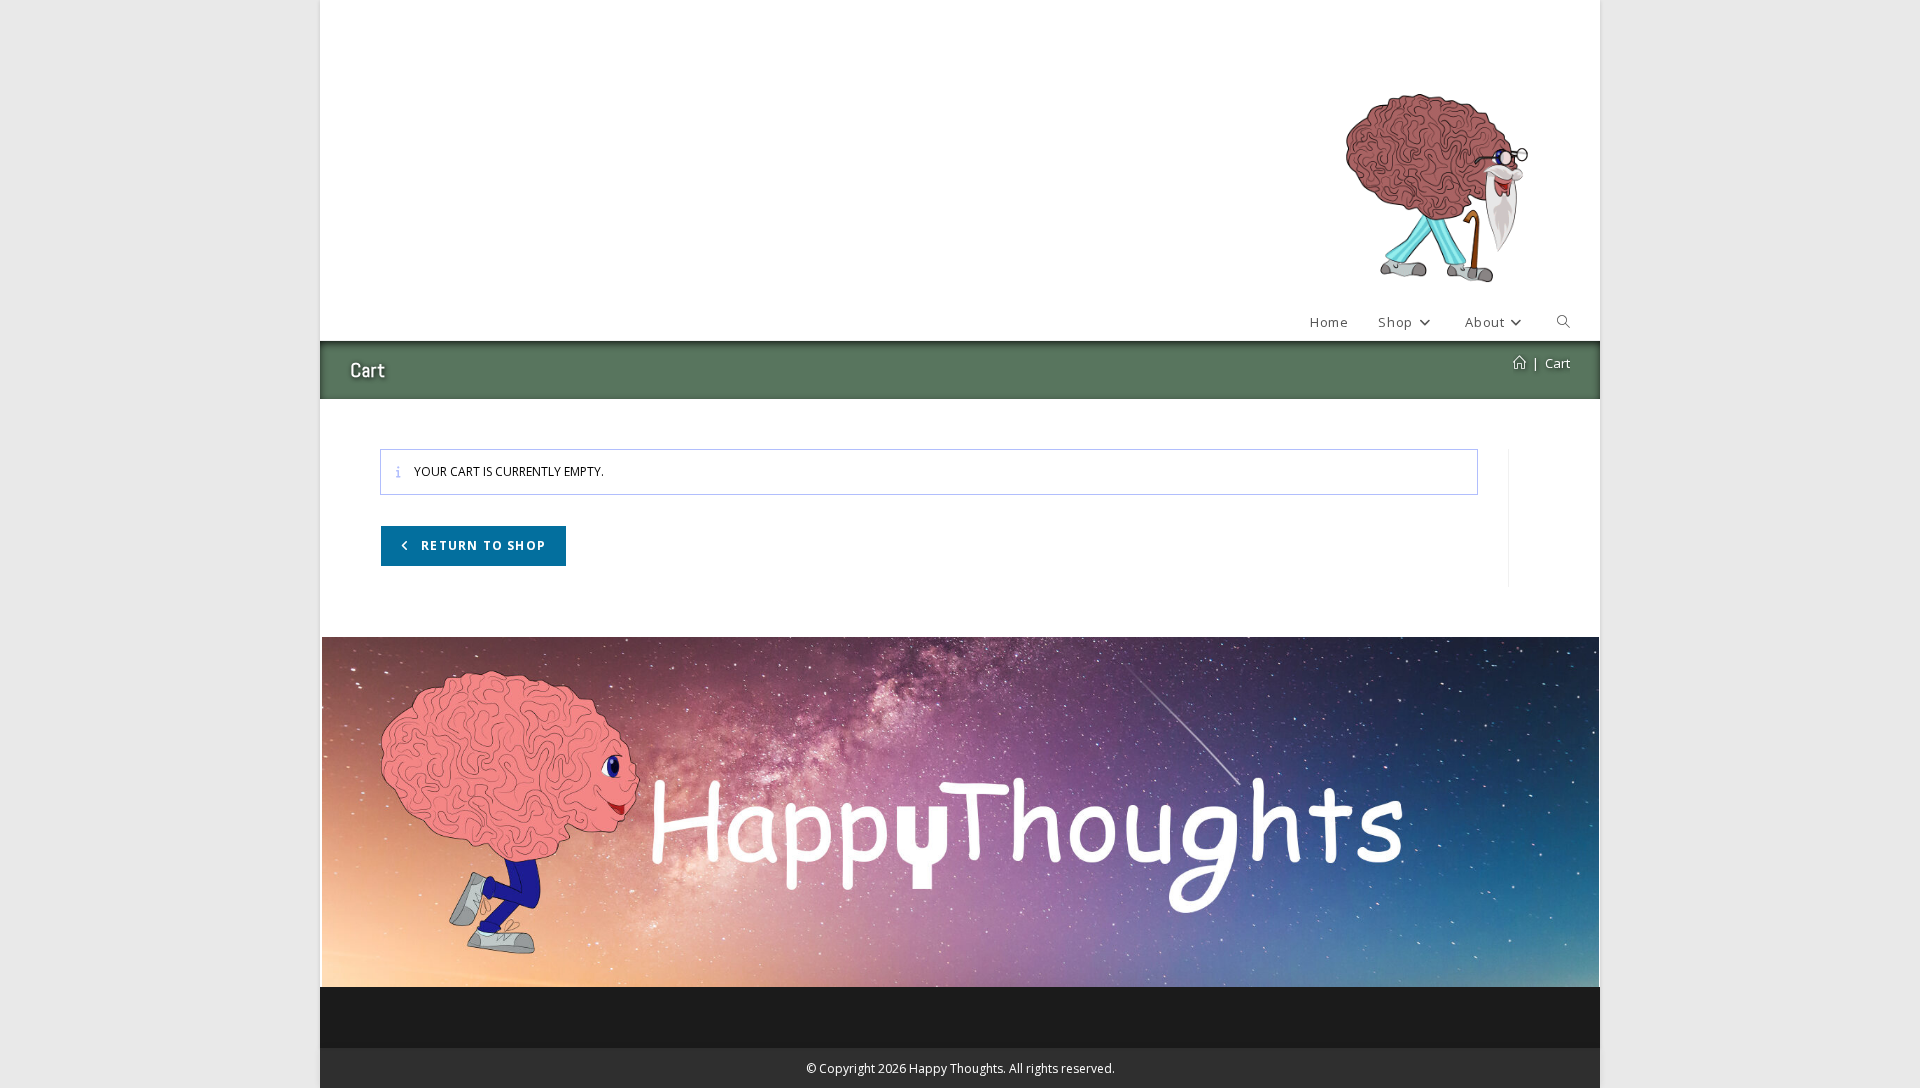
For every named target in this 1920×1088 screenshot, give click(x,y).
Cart (1557, 363)
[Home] (1519, 363)
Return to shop (481, 545)
